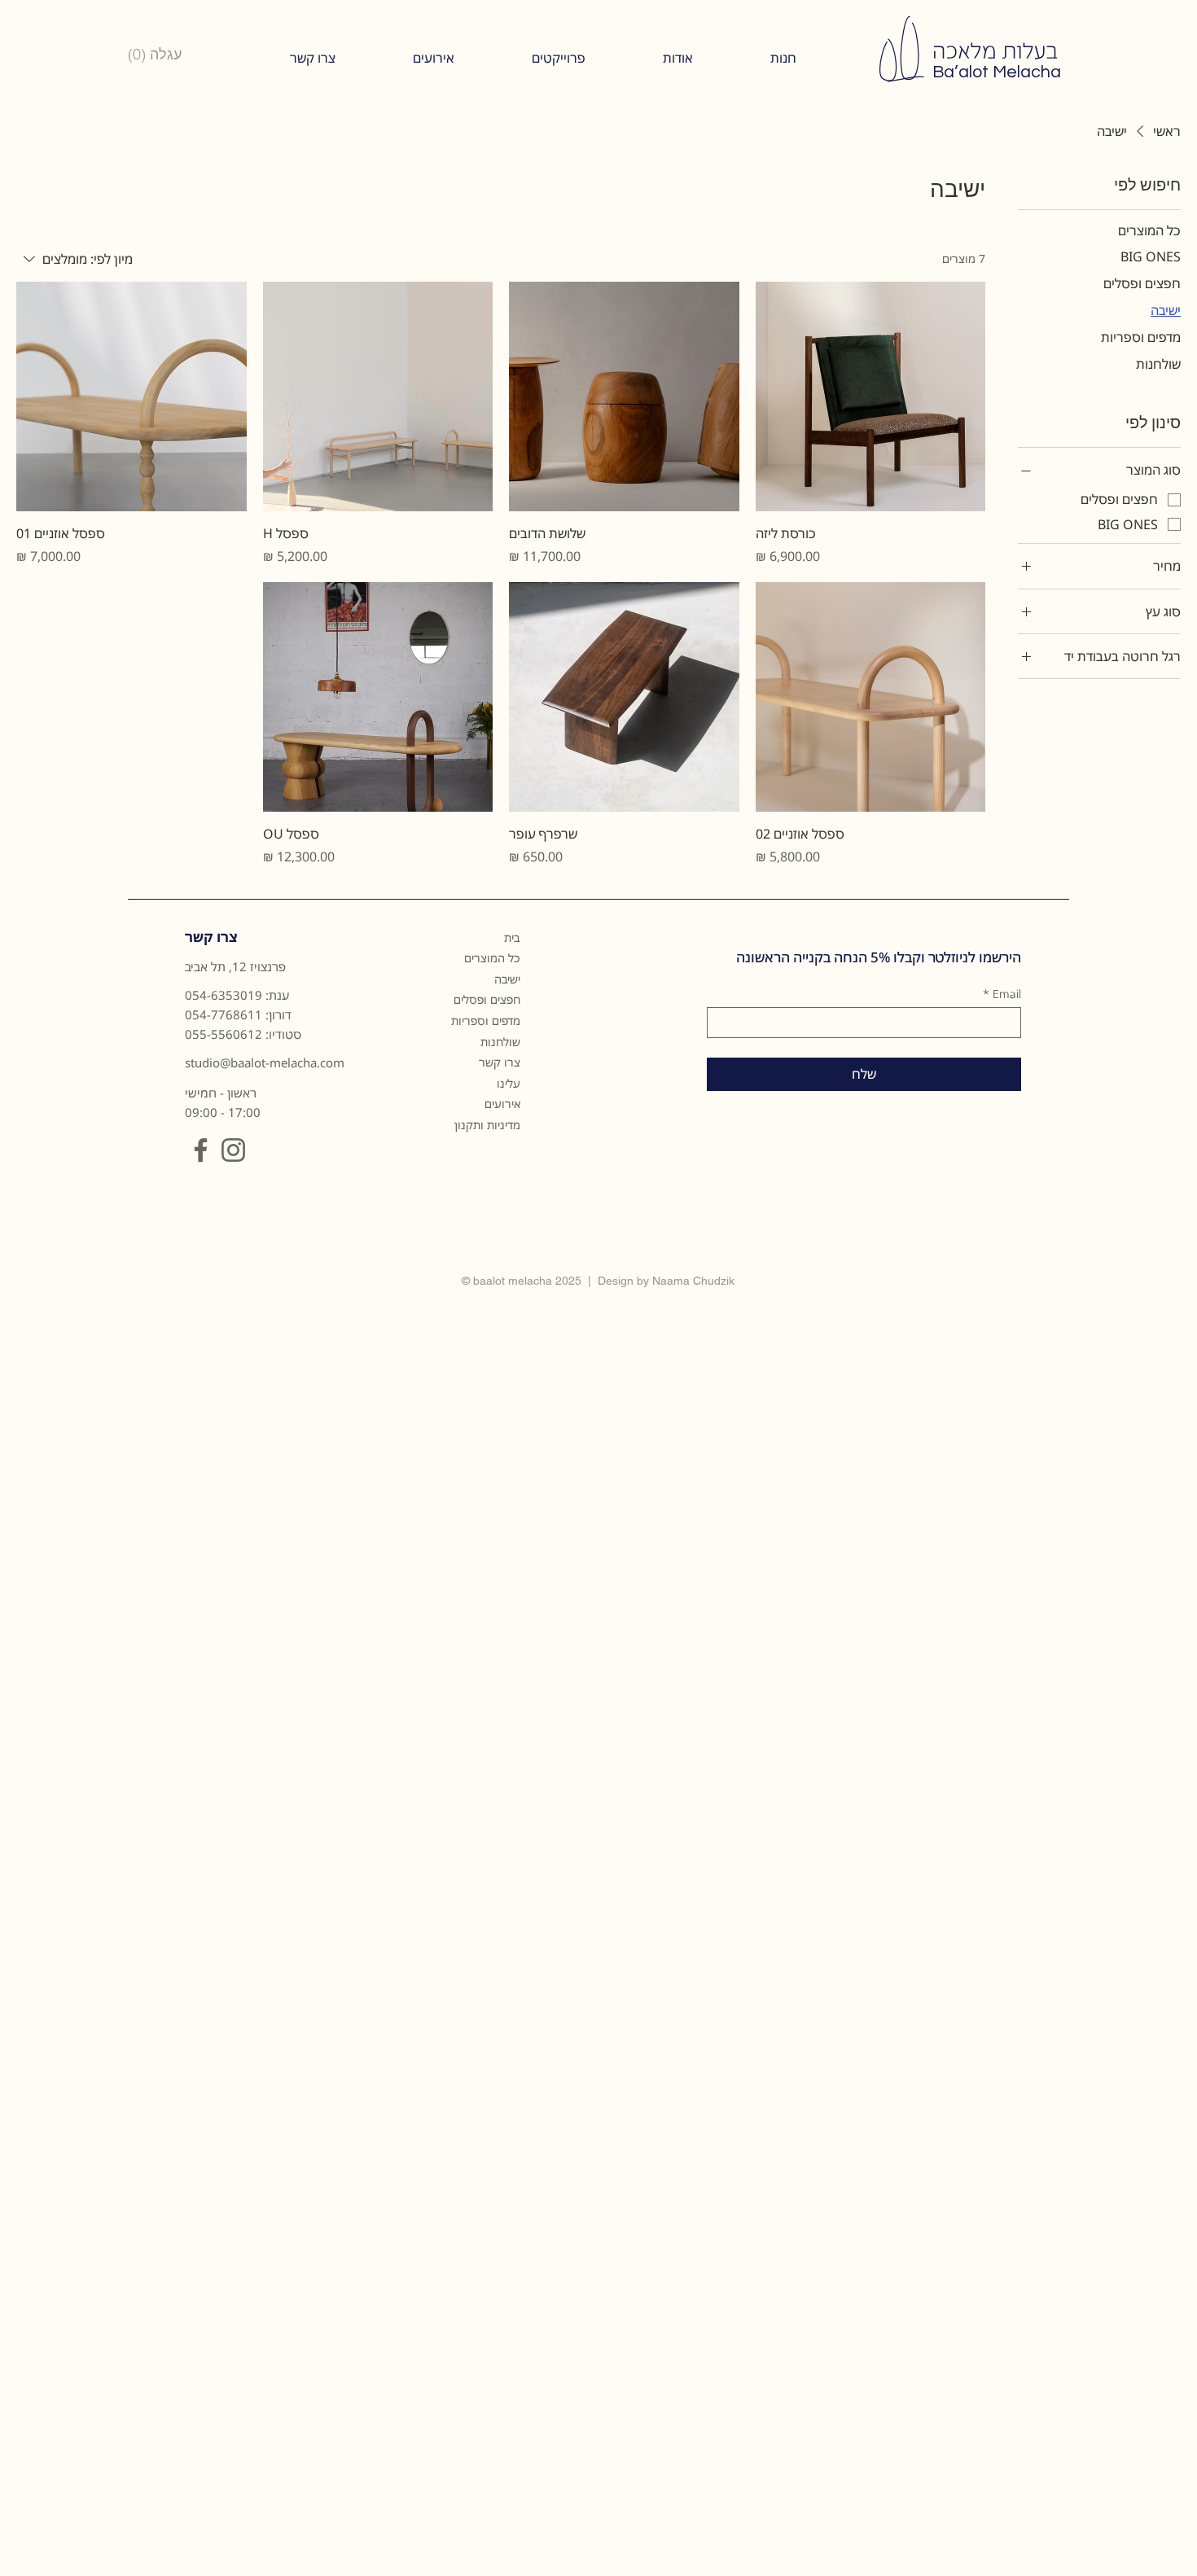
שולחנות (500, 1042)
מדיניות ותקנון (487, 1125)
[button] (677, 58)
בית (512, 938)
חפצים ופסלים (487, 999)
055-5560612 (224, 1034)
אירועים (502, 1104)
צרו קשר (500, 1062)
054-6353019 (224, 995)
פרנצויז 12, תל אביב (235, 966)
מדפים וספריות (486, 1021)
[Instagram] (233, 1150)
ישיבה (507, 979)
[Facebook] (201, 1150)
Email (1002, 994)
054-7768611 (224, 1014)
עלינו (509, 1083)
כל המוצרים (492, 958)
